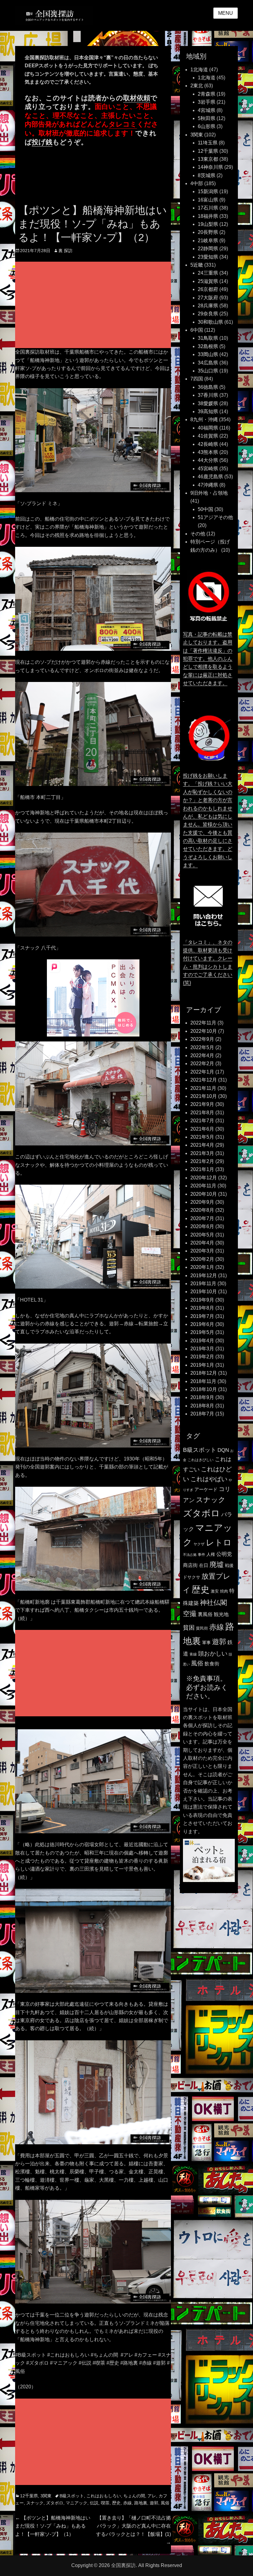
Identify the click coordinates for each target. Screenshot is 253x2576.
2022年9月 (202, 1039)
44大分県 (208, 460)
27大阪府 (208, 298)
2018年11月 (203, 1381)
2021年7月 (202, 1121)
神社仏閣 (214, 1603)
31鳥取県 (208, 338)
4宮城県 (207, 110)
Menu (226, 13)
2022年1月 (202, 1072)
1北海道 (199, 70)
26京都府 (208, 289)
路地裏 (141, 2503)
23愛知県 (208, 257)
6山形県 (207, 126)
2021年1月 (202, 1169)
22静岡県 (208, 249)
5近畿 (197, 265)
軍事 (206, 1643)
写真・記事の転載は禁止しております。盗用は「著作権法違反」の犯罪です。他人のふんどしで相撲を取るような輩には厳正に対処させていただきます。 (208, 659)
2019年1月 (202, 1365)
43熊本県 (208, 452)
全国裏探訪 (123, 2565)
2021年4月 (202, 1145)
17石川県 (208, 208)
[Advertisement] (94, 305)
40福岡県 (208, 428)
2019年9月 (202, 1300)
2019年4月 (202, 1341)
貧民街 (202, 1628)
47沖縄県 (208, 485)
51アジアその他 (215, 517)
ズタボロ (55, 2503)
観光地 (221, 1614)
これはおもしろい (104, 2496)
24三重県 (208, 273)
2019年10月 (204, 1292)
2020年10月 (204, 1194)
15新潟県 (208, 191)
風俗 (165, 2503)
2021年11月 (203, 1088)
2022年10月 (204, 1031)
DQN (223, 1450)
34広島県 (208, 363)
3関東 (46, 2496)
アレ (152, 2496)
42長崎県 (208, 444)
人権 (211, 1554)
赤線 (127, 2503)
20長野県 (208, 232)
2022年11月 (203, 1023)
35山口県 (208, 371)
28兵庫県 (208, 306)
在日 (204, 1565)
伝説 (94, 2503)
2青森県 (207, 94)
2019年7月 (202, 1316)
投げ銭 (42, 142)
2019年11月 (203, 1284)
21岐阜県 (208, 241)
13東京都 (208, 159)
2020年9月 (202, 1202)
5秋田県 (207, 118)
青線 (193, 1654)
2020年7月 (202, 1218)
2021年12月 (204, 1080)
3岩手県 (207, 102)
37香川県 (208, 395)
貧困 (189, 1628)
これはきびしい (201, 1460)
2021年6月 (202, 1129)
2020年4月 (202, 1243)
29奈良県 (208, 314)
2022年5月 (202, 1047)
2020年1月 (202, 1267)
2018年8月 (202, 1406)
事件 (201, 1555)
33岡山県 (208, 354)
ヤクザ (199, 1544)
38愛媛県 (208, 403)
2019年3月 (202, 1349)
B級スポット (72, 2496)
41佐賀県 (208, 436)
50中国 (205, 509)
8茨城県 (207, 175)
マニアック (77, 2503)
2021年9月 (202, 1104)
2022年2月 (202, 1064)
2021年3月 (202, 1153)
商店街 (190, 1565)
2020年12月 (204, 1178)
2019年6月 (202, 1324)
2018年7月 (202, 1414)
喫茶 (105, 2503)
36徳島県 (208, 387)
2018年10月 (204, 1389)
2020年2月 (202, 1259)
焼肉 (224, 1591)
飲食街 (212, 1664)
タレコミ (123, 124)
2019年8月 (202, 1308)
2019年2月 (202, 1357)
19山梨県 (208, 224)
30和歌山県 (210, 322)
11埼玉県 (208, 143)
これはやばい (209, 1479)
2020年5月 (202, 1235)
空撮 (190, 1614)
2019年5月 (202, 1332)
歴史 (116, 2503)
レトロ (219, 1543)
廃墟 (217, 1564)
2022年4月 (202, 1055)
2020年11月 (203, 1186)
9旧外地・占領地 (209, 493)
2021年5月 (202, 1137)
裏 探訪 (65, 251)
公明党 (224, 1554)
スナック (35, 2503)
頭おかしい (213, 1654)
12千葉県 (29, 2496)
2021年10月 (204, 1096)
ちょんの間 (134, 2496)
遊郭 (154, 2503)
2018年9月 (202, 1397)
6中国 (197, 330)
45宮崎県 (208, 469)
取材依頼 (137, 98)
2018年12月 (204, 1373)
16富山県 (208, 200)
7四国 (197, 379)
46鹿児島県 (210, 477)
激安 (215, 1591)
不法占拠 (190, 1555)
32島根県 (208, 346)
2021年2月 (202, 1161)
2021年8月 (202, 1113)
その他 (198, 534)
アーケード (206, 1490)
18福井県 (208, 216)
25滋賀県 (208, 281)
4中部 (197, 183)
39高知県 (208, 411)
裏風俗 (205, 1614)
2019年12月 (204, 1276)
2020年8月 (202, 1210)
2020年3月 (202, 1251)
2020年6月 (202, 1226)
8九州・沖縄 (204, 420)
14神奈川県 (210, 167)
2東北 (197, 86)
